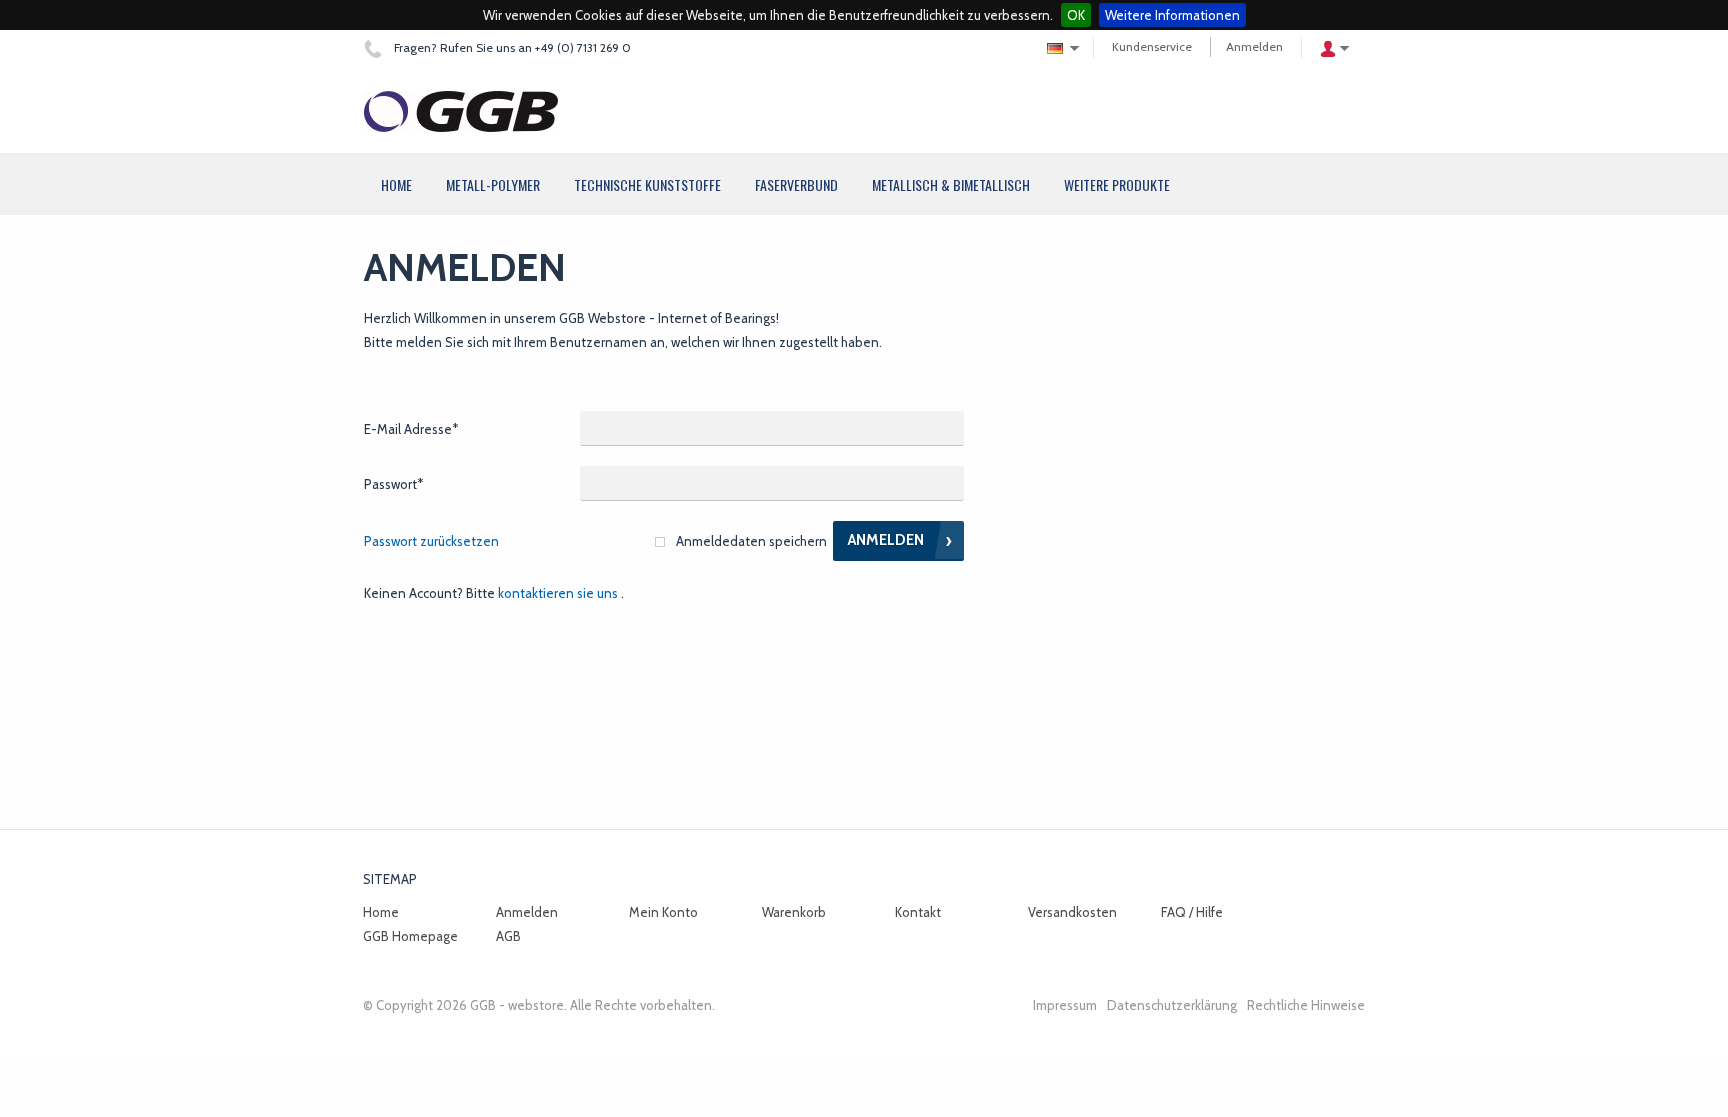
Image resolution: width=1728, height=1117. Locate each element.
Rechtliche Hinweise (1306, 1005)
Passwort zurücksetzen (431, 541)
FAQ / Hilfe (1192, 912)
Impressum (1065, 1005)
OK (1076, 15)
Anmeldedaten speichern (751, 541)
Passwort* (393, 484)
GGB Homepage (410, 936)
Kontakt (918, 912)
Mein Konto (663, 912)
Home (381, 912)
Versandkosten (1072, 912)
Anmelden (1254, 46)
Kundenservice (1152, 46)
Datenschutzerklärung (1172, 1005)
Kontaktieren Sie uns (558, 593)
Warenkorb (794, 912)
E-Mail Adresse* (411, 429)
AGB (508, 936)
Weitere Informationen (1172, 15)
